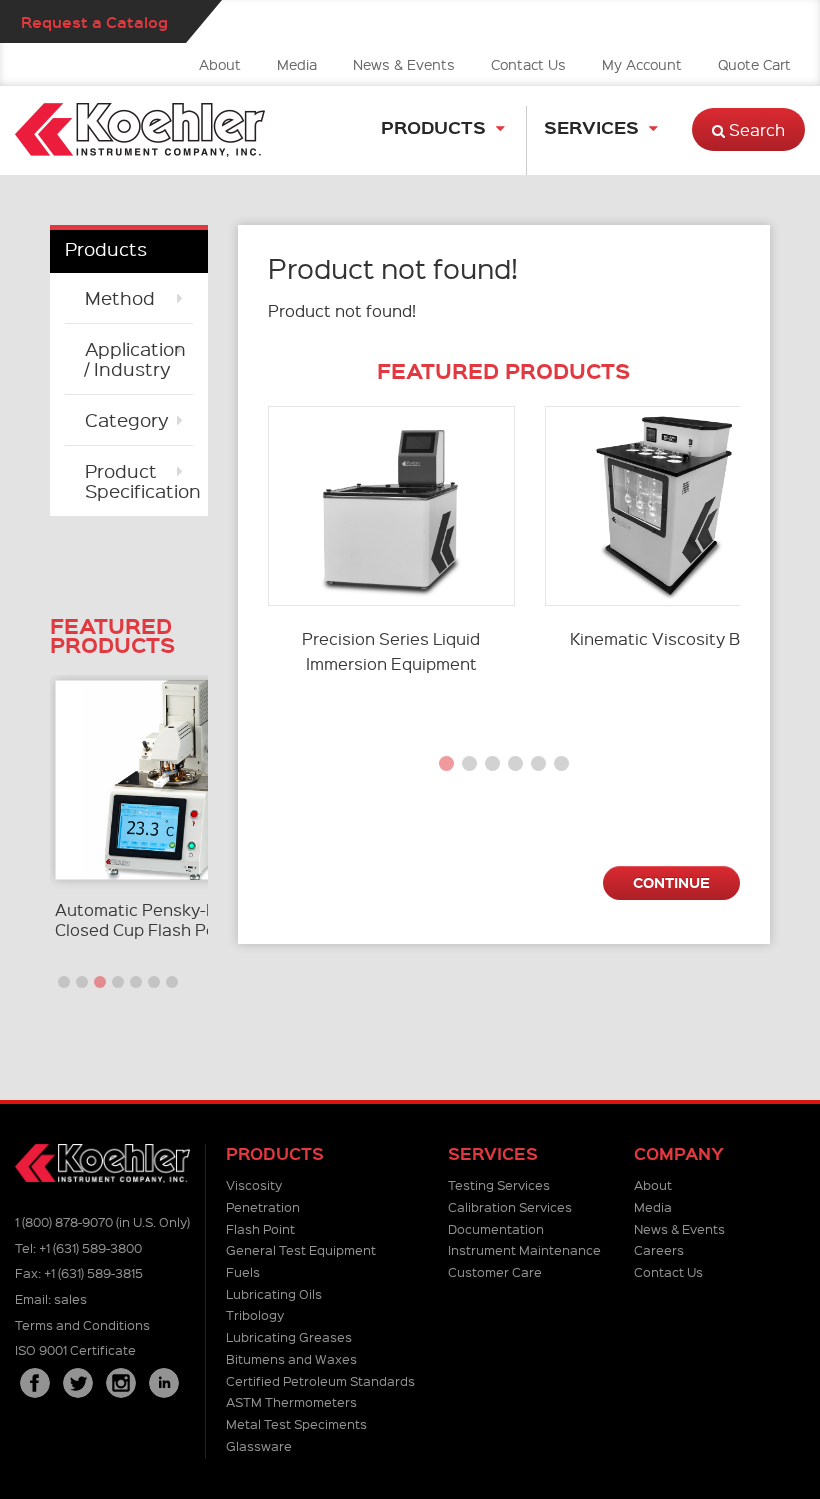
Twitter (78, 1383)
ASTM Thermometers (291, 1401)
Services (591, 126)
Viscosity (254, 1184)
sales (70, 1298)
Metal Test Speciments (296, 1423)
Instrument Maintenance (524, 1249)
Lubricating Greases (289, 1336)
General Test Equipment (301, 1249)
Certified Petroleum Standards (320, 1380)
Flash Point (260, 1228)
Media (297, 64)
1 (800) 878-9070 (64, 1221)
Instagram (121, 1383)
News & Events (404, 64)
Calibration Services (510, 1206)
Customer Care (495, 1271)
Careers (659, 1249)
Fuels (243, 1271)
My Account (642, 64)
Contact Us (528, 64)
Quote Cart (754, 64)
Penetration (263, 1206)
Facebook (35, 1383)
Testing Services (499, 1184)
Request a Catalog (94, 21)
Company (679, 1153)
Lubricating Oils (274, 1293)
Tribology (255, 1314)
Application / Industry (135, 358)
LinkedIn (164, 1383)
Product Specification (139, 480)
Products (433, 126)
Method (120, 297)
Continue (671, 882)
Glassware (259, 1445)
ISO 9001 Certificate (75, 1349)
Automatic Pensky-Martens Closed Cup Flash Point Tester (173, 919)
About (220, 64)
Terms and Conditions (82, 1324)
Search (755, 129)
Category (127, 419)
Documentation (496, 1228)
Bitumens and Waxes (291, 1358)
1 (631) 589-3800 (90, 1247)
